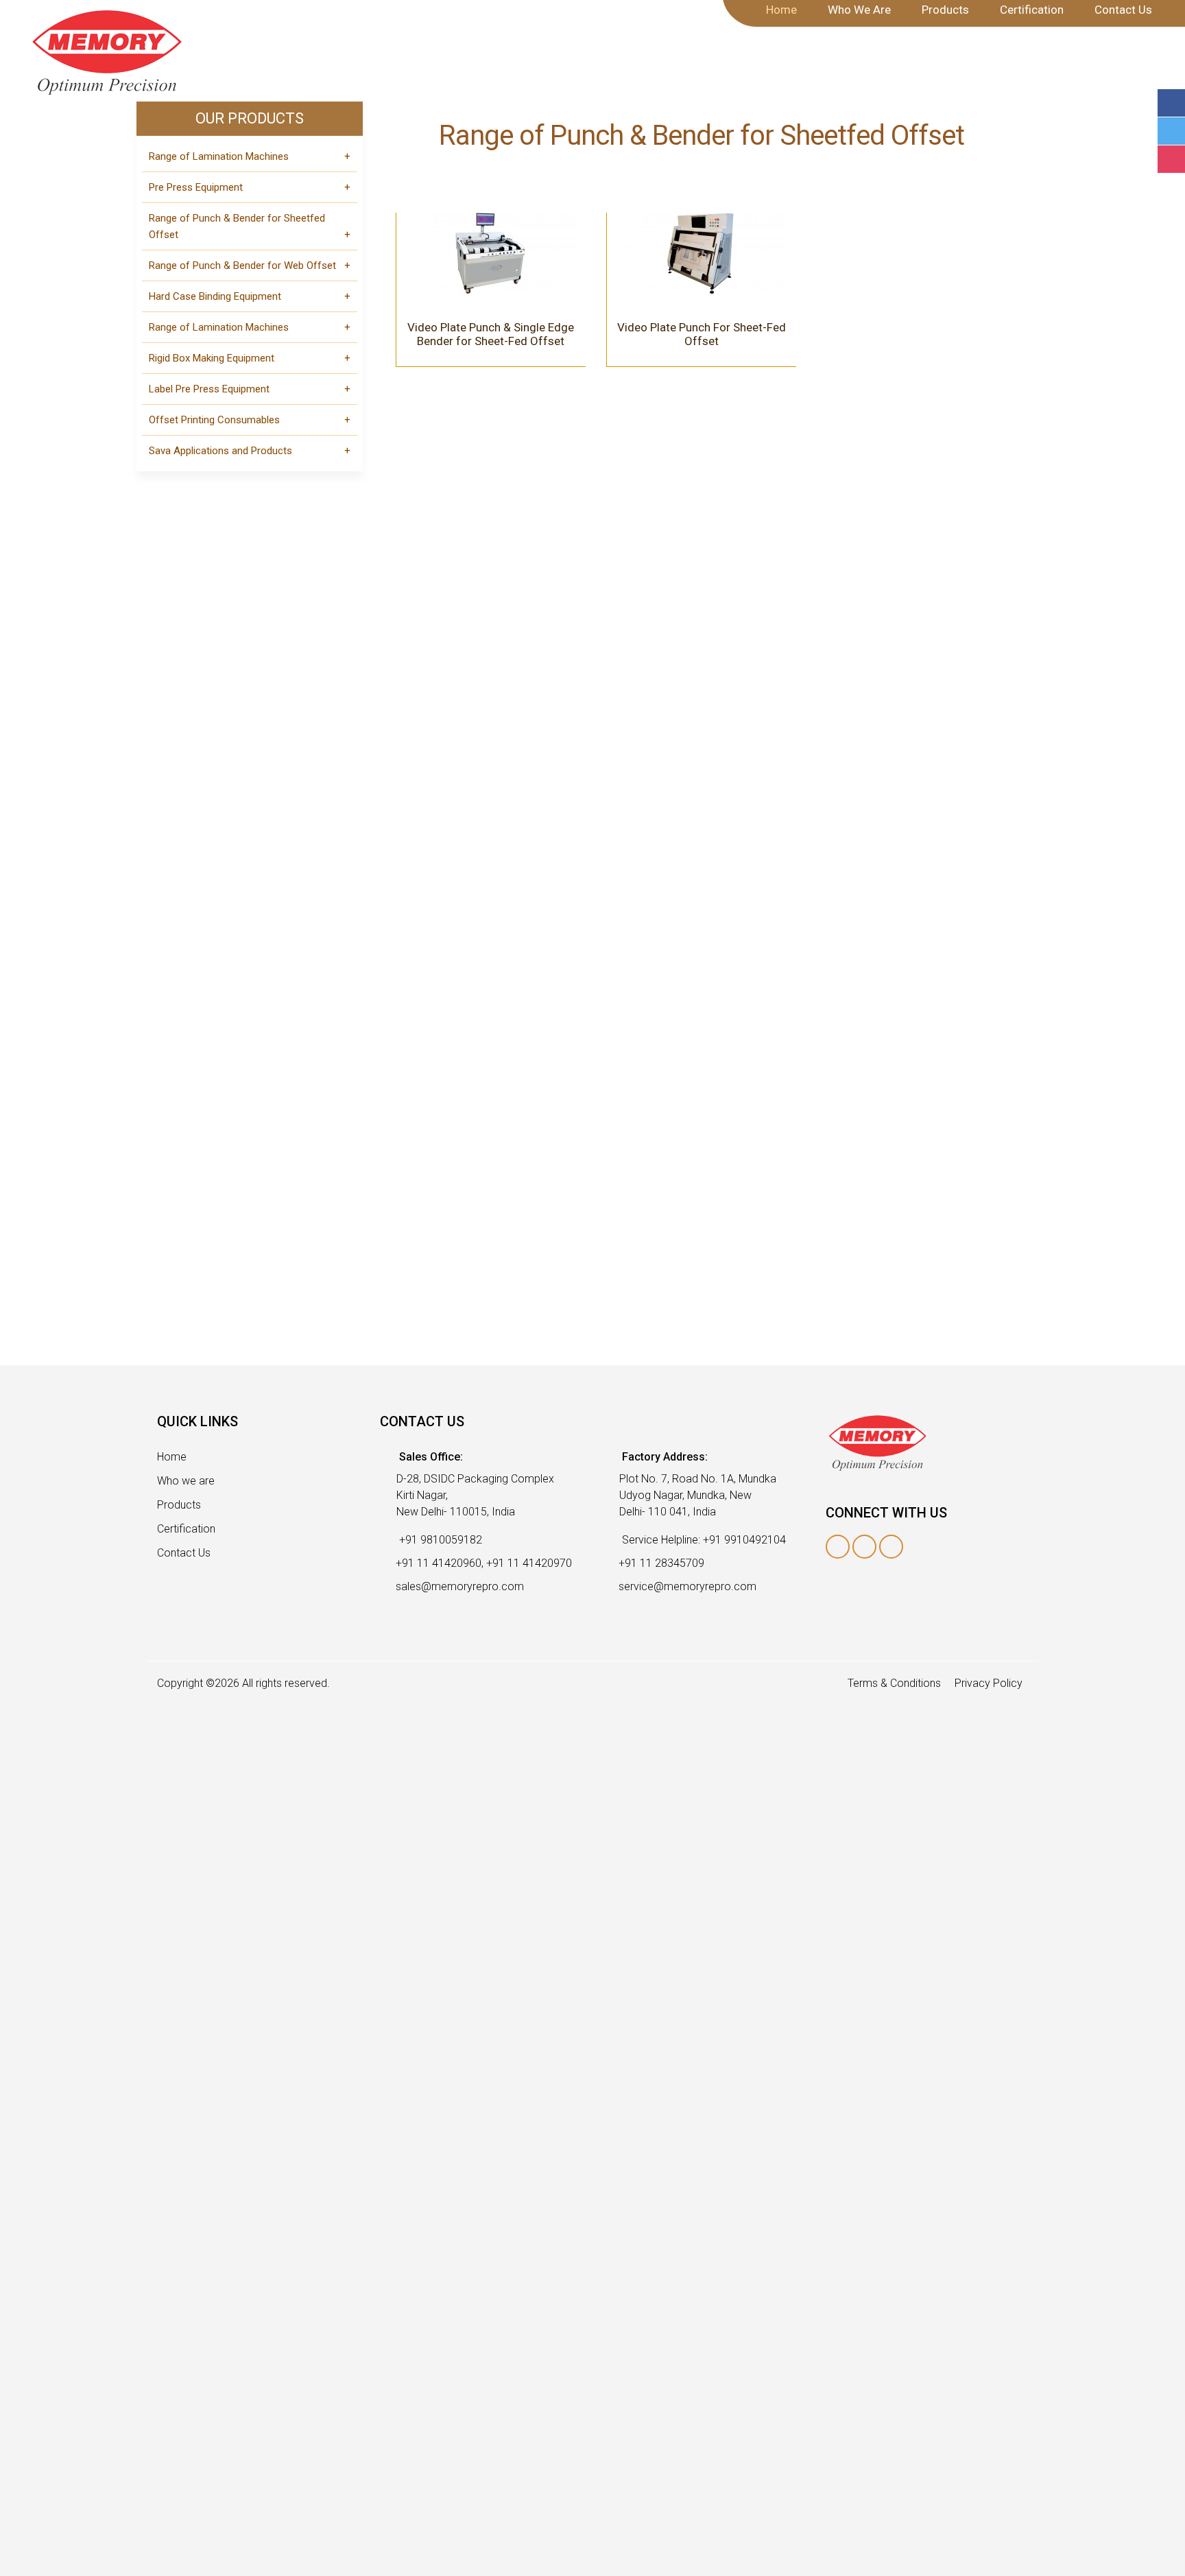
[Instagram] (1171, 159)
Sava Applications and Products (220, 451)
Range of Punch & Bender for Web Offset (242, 265)
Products (179, 1505)
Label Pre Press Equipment (209, 389)
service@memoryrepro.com (687, 1586)
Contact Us (184, 1553)
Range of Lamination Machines (219, 156)
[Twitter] (1171, 131)
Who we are (186, 1481)
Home (172, 1457)
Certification (186, 1529)
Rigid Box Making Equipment (212, 358)
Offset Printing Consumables (214, 420)
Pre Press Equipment (196, 187)
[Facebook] (1171, 103)
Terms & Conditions (894, 1683)
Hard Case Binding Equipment (215, 296)
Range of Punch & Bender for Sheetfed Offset (237, 226)
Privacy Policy (989, 1683)
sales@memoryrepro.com (460, 1586)
